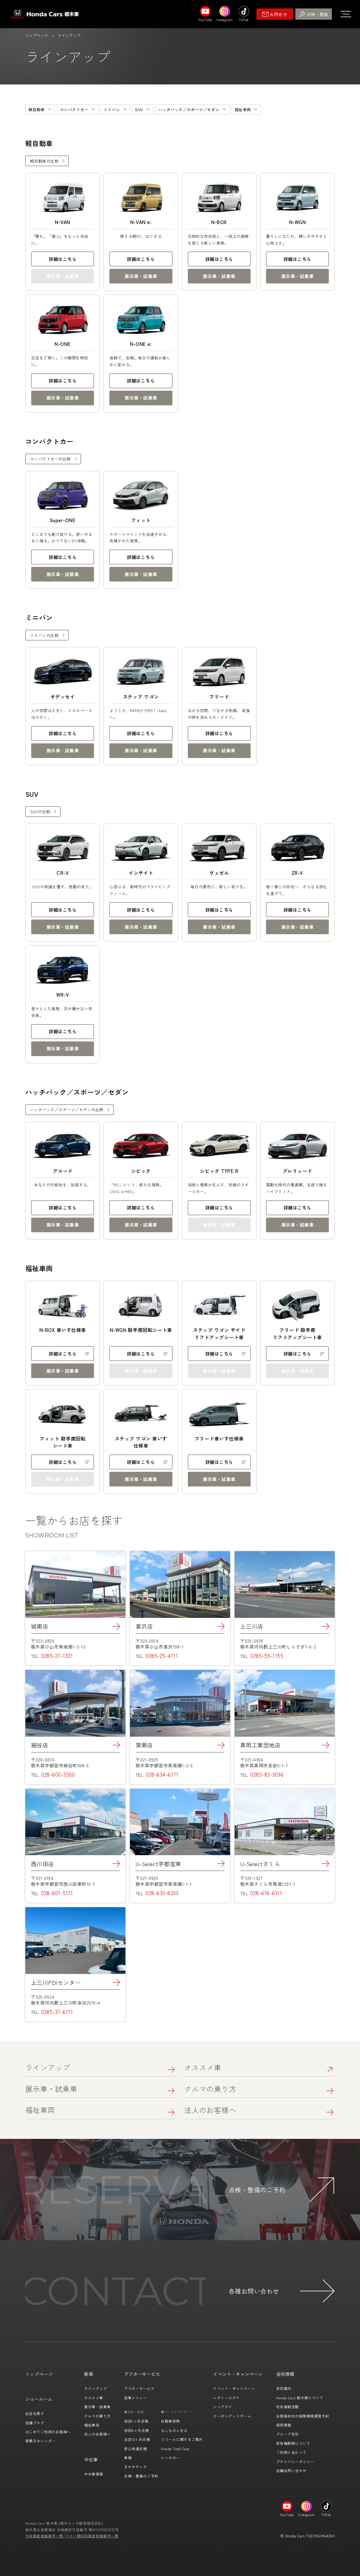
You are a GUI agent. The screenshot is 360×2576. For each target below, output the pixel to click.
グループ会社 (288, 2434)
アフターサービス (139, 2388)
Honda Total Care (175, 2449)
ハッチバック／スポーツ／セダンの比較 (67, 1110)
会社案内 (284, 2388)
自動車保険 (170, 2421)
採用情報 (284, 2425)
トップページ (37, 35)
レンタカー (170, 2458)
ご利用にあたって (291, 2452)
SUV (139, 109)
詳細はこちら (63, 259)
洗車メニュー (135, 2398)
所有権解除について (293, 2443)
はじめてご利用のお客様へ (48, 2432)
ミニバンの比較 (44, 635)
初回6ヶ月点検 (136, 2430)
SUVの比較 (40, 811)
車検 (128, 2458)
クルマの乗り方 (210, 2089)
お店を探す (35, 2413)
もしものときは (174, 2430)
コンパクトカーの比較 (50, 459)
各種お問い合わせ (291, 2471)
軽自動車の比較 (44, 161)
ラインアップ (48, 2067)
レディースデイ (226, 2398)
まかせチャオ (135, 2467)
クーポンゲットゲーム (232, 2416)
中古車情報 (94, 2474)
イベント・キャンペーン (234, 2388)
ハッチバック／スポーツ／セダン (189, 109)
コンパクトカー (74, 109)
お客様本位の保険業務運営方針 (303, 2416)
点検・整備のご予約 (141, 2476)
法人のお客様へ (210, 2110)
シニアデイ (223, 2407)
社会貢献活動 (288, 2407)
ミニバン (112, 109)
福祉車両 (243, 109)
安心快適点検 (135, 2449)
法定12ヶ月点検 (137, 2439)
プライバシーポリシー (295, 2462)
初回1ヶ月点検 (136, 2421)
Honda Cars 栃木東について (300, 2398)
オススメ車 (203, 2067)
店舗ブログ (35, 2423)
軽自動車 (37, 109)
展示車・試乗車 (141, 276)
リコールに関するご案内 (182, 2439)
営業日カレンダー (40, 2441)
